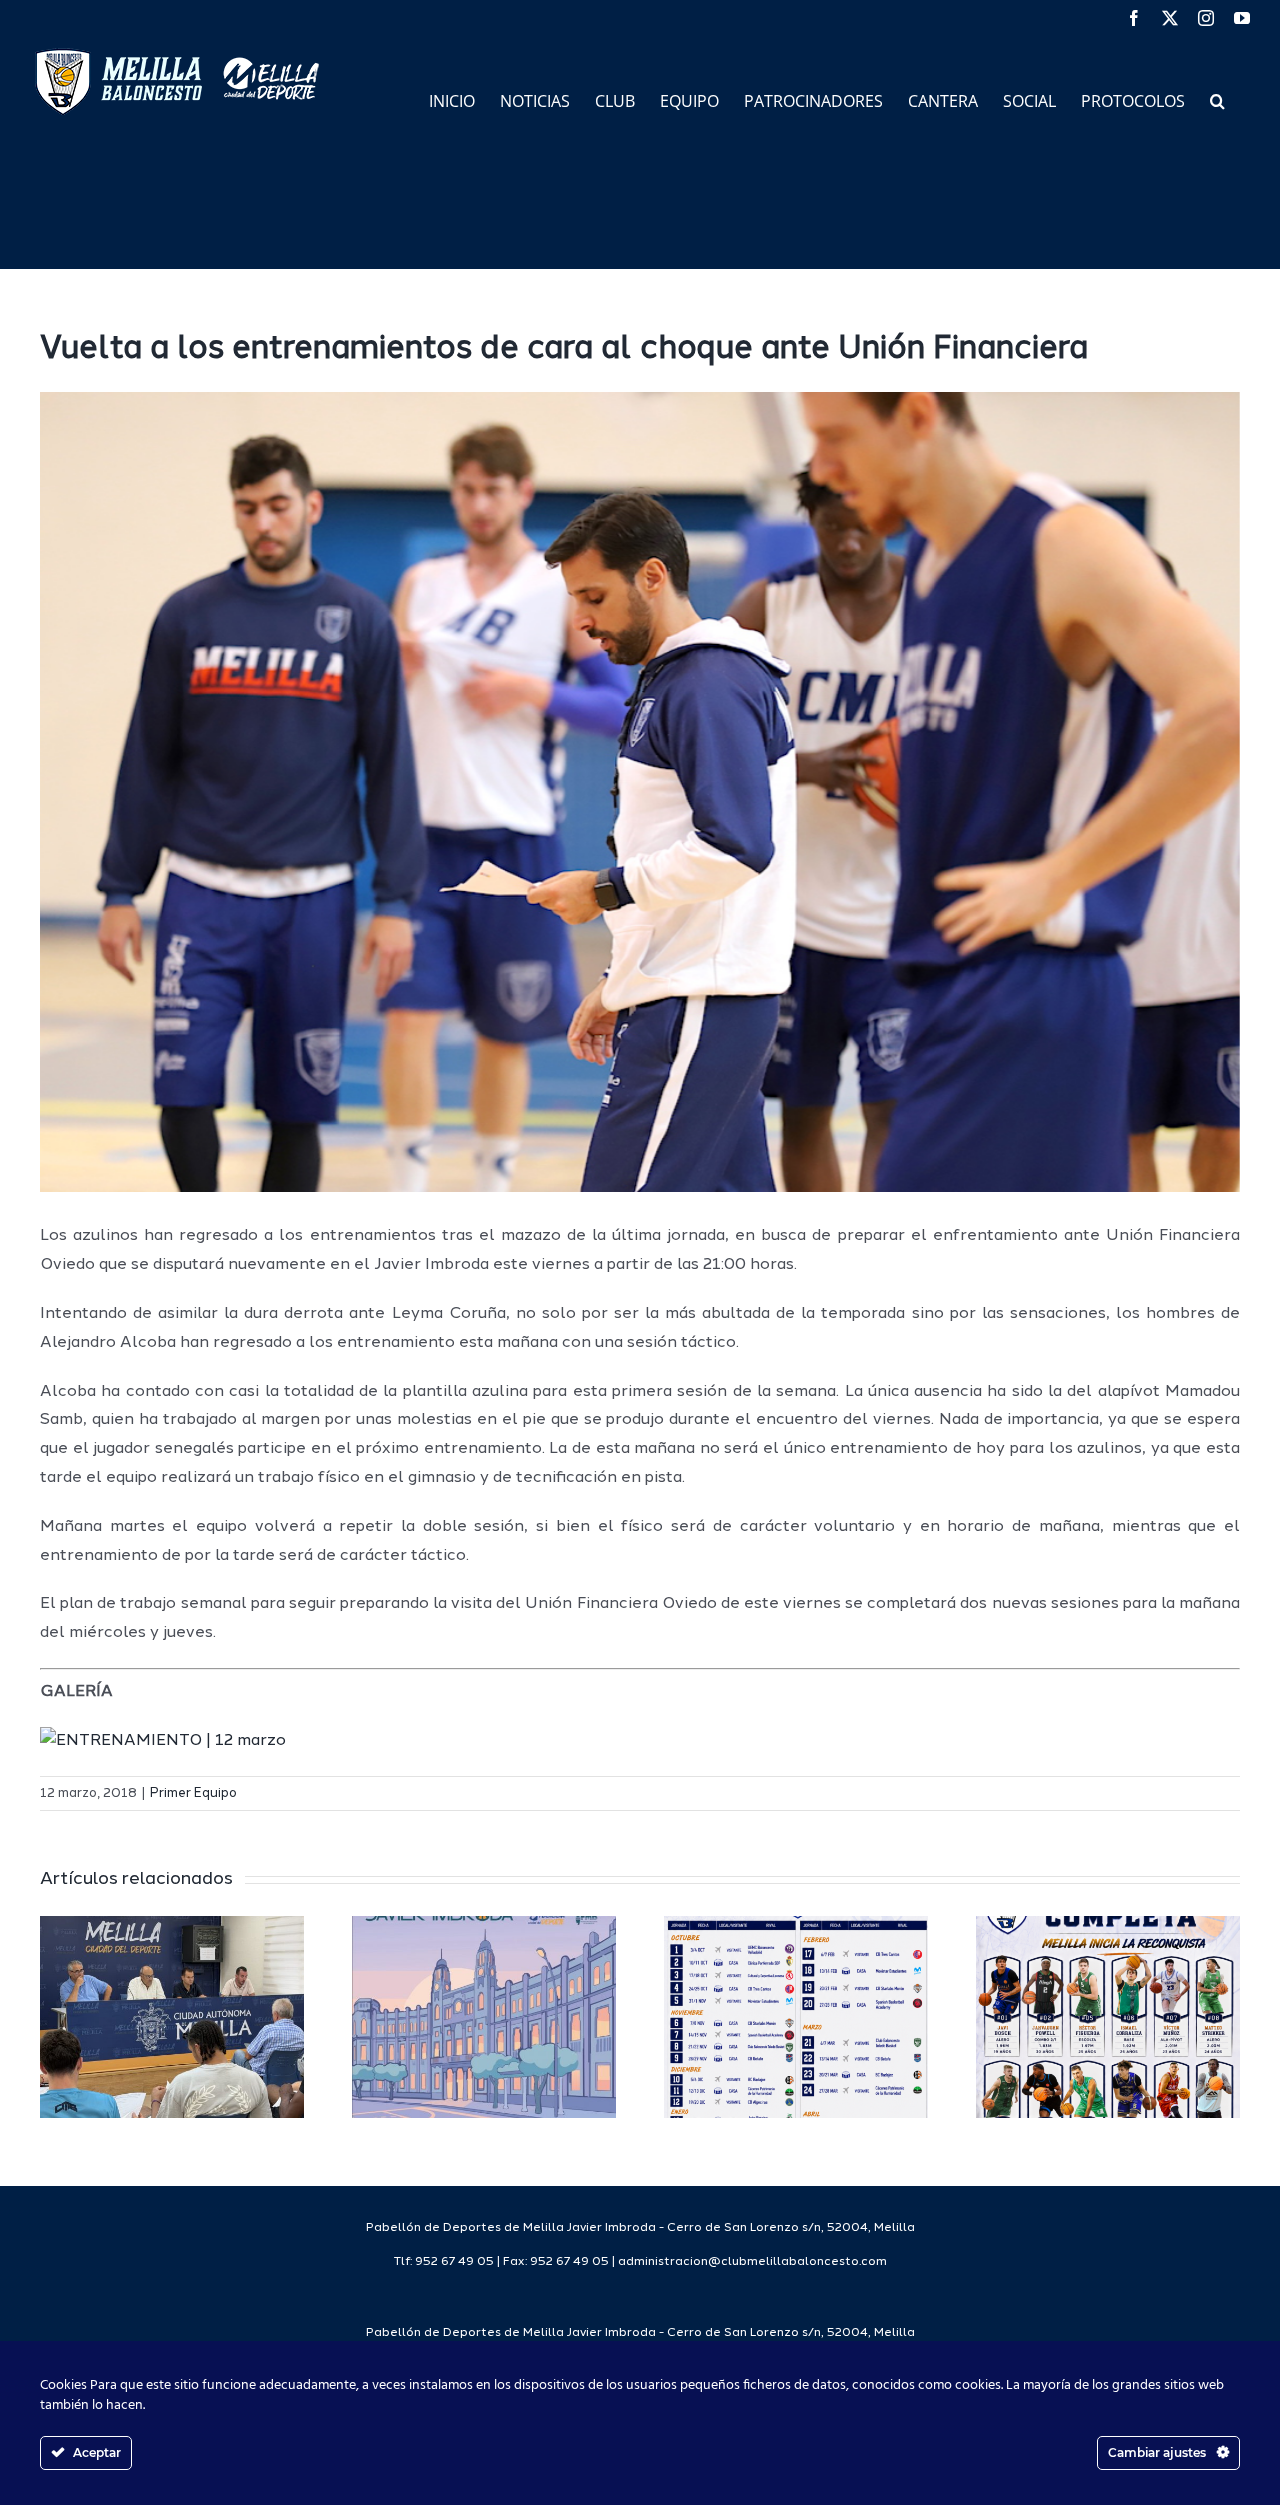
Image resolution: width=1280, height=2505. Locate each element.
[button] (1217, 99)
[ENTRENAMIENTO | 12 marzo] (163, 1741)
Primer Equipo (193, 1793)
